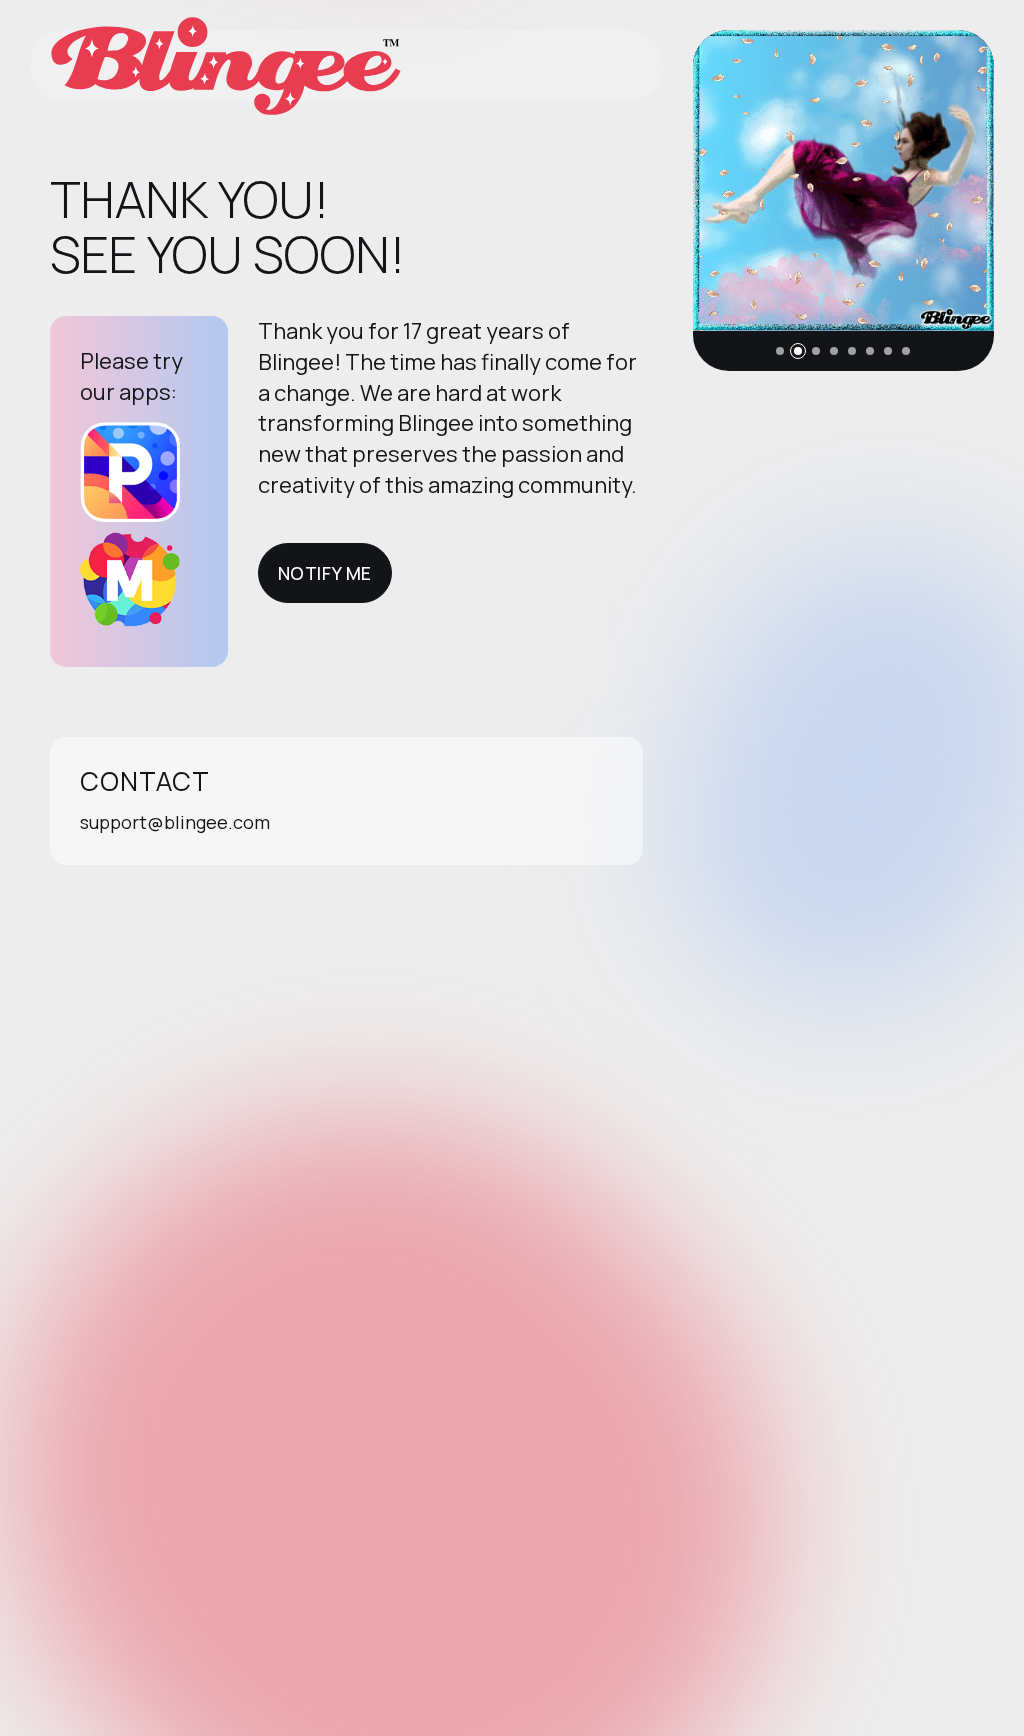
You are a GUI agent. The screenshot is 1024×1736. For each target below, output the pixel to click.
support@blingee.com (175, 822)
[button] (780, 351)
